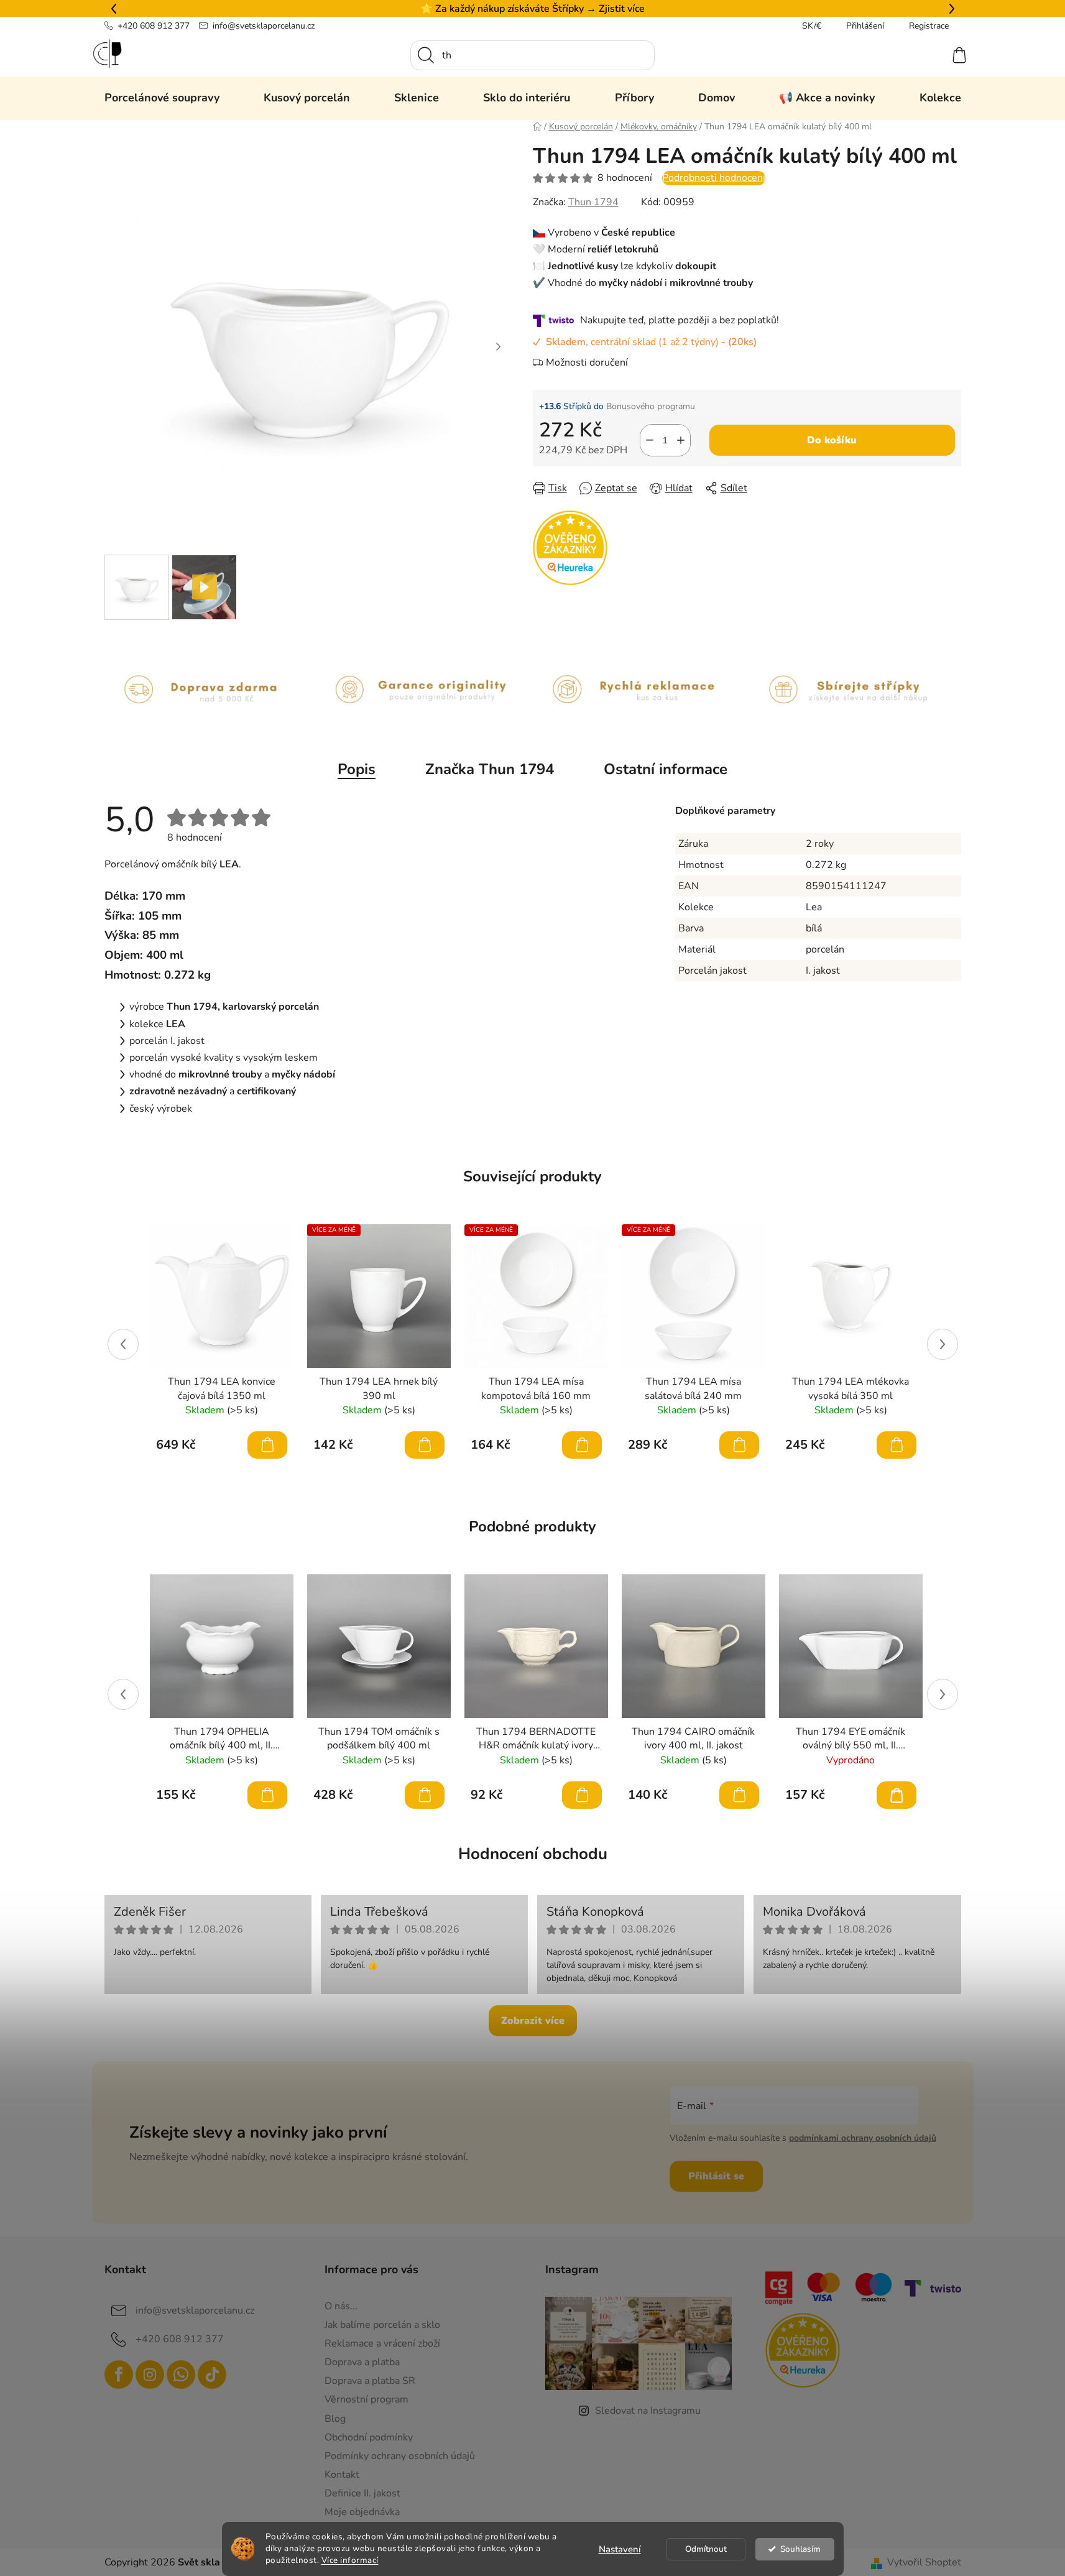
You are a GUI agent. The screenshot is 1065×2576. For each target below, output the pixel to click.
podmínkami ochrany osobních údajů (863, 2138)
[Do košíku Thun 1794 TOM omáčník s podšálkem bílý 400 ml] (425, 1795)
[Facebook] (119, 2375)
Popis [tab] (357, 769)
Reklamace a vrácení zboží (382, 2343)
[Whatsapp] (181, 2375)
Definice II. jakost (362, 2493)
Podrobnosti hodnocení (714, 178)
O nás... (341, 2306)
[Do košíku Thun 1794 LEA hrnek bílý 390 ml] (425, 1445)
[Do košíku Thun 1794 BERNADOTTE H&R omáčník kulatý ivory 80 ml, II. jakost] (582, 1795)
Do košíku (832, 440)
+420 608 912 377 (154, 26)
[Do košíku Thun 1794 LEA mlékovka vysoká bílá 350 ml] (897, 1445)
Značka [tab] (490, 769)
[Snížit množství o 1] (650, 440)
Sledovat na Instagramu (648, 2411)
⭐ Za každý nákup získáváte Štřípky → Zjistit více (532, 9)
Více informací (350, 2560)
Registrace (929, 26)
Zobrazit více (533, 2021)
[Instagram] (150, 2375)
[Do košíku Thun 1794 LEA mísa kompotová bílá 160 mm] (582, 1445)
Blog (335, 2419)
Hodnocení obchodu (533, 1854)
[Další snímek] (499, 346)
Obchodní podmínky (369, 2437)
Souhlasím (800, 2549)
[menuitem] (162, 98)
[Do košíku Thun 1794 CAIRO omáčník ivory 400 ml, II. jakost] (739, 1795)
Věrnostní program (367, 2399)
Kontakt (342, 2475)
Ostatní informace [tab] (666, 769)
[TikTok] (212, 2375)
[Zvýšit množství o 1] (681, 440)
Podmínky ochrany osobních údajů (400, 2456)
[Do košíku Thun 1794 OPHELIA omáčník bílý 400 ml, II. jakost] (267, 1795)
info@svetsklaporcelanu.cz (264, 26)
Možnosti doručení (587, 362)
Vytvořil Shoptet (924, 2562)
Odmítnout (706, 2549)
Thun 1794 (593, 202)
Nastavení (620, 2549)
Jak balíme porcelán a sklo (382, 2325)
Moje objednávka (362, 2512)
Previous (123, 1344)
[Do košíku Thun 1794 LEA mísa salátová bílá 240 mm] (739, 1445)
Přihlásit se (716, 2176)
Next (943, 1344)
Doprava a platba (362, 2362)
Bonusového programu (651, 406)
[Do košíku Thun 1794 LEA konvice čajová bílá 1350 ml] (267, 1445)
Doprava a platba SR (370, 2381)
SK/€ (812, 26)
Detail (897, 1795)
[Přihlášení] (914, 55)
